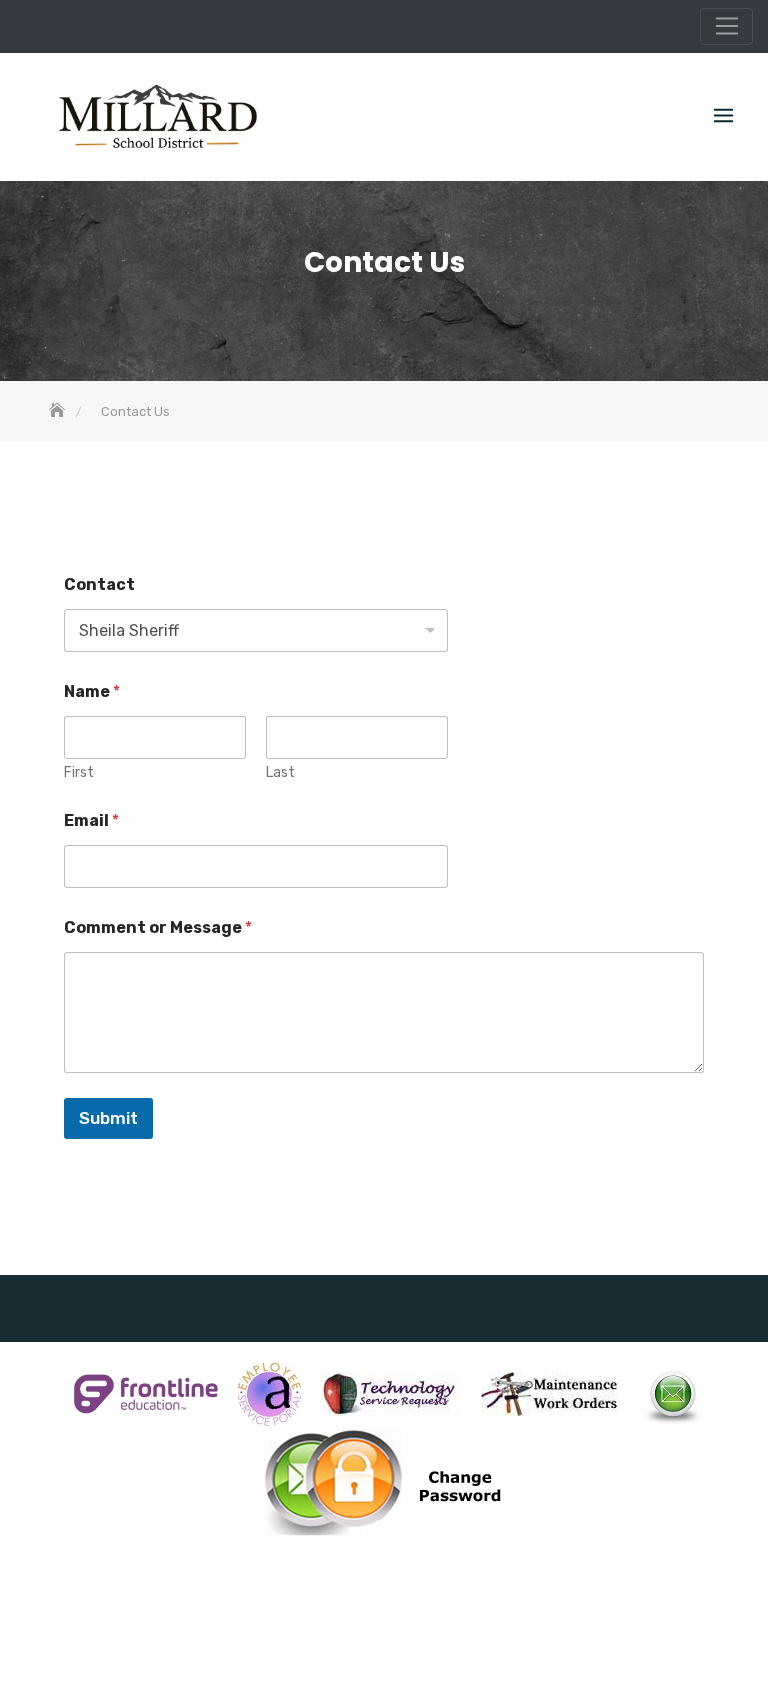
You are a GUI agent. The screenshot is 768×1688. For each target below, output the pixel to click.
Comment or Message (158, 927)
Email (91, 820)
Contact (99, 584)
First (79, 772)
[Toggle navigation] (726, 27)
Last (280, 772)
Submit (108, 1118)
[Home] (59, 411)
